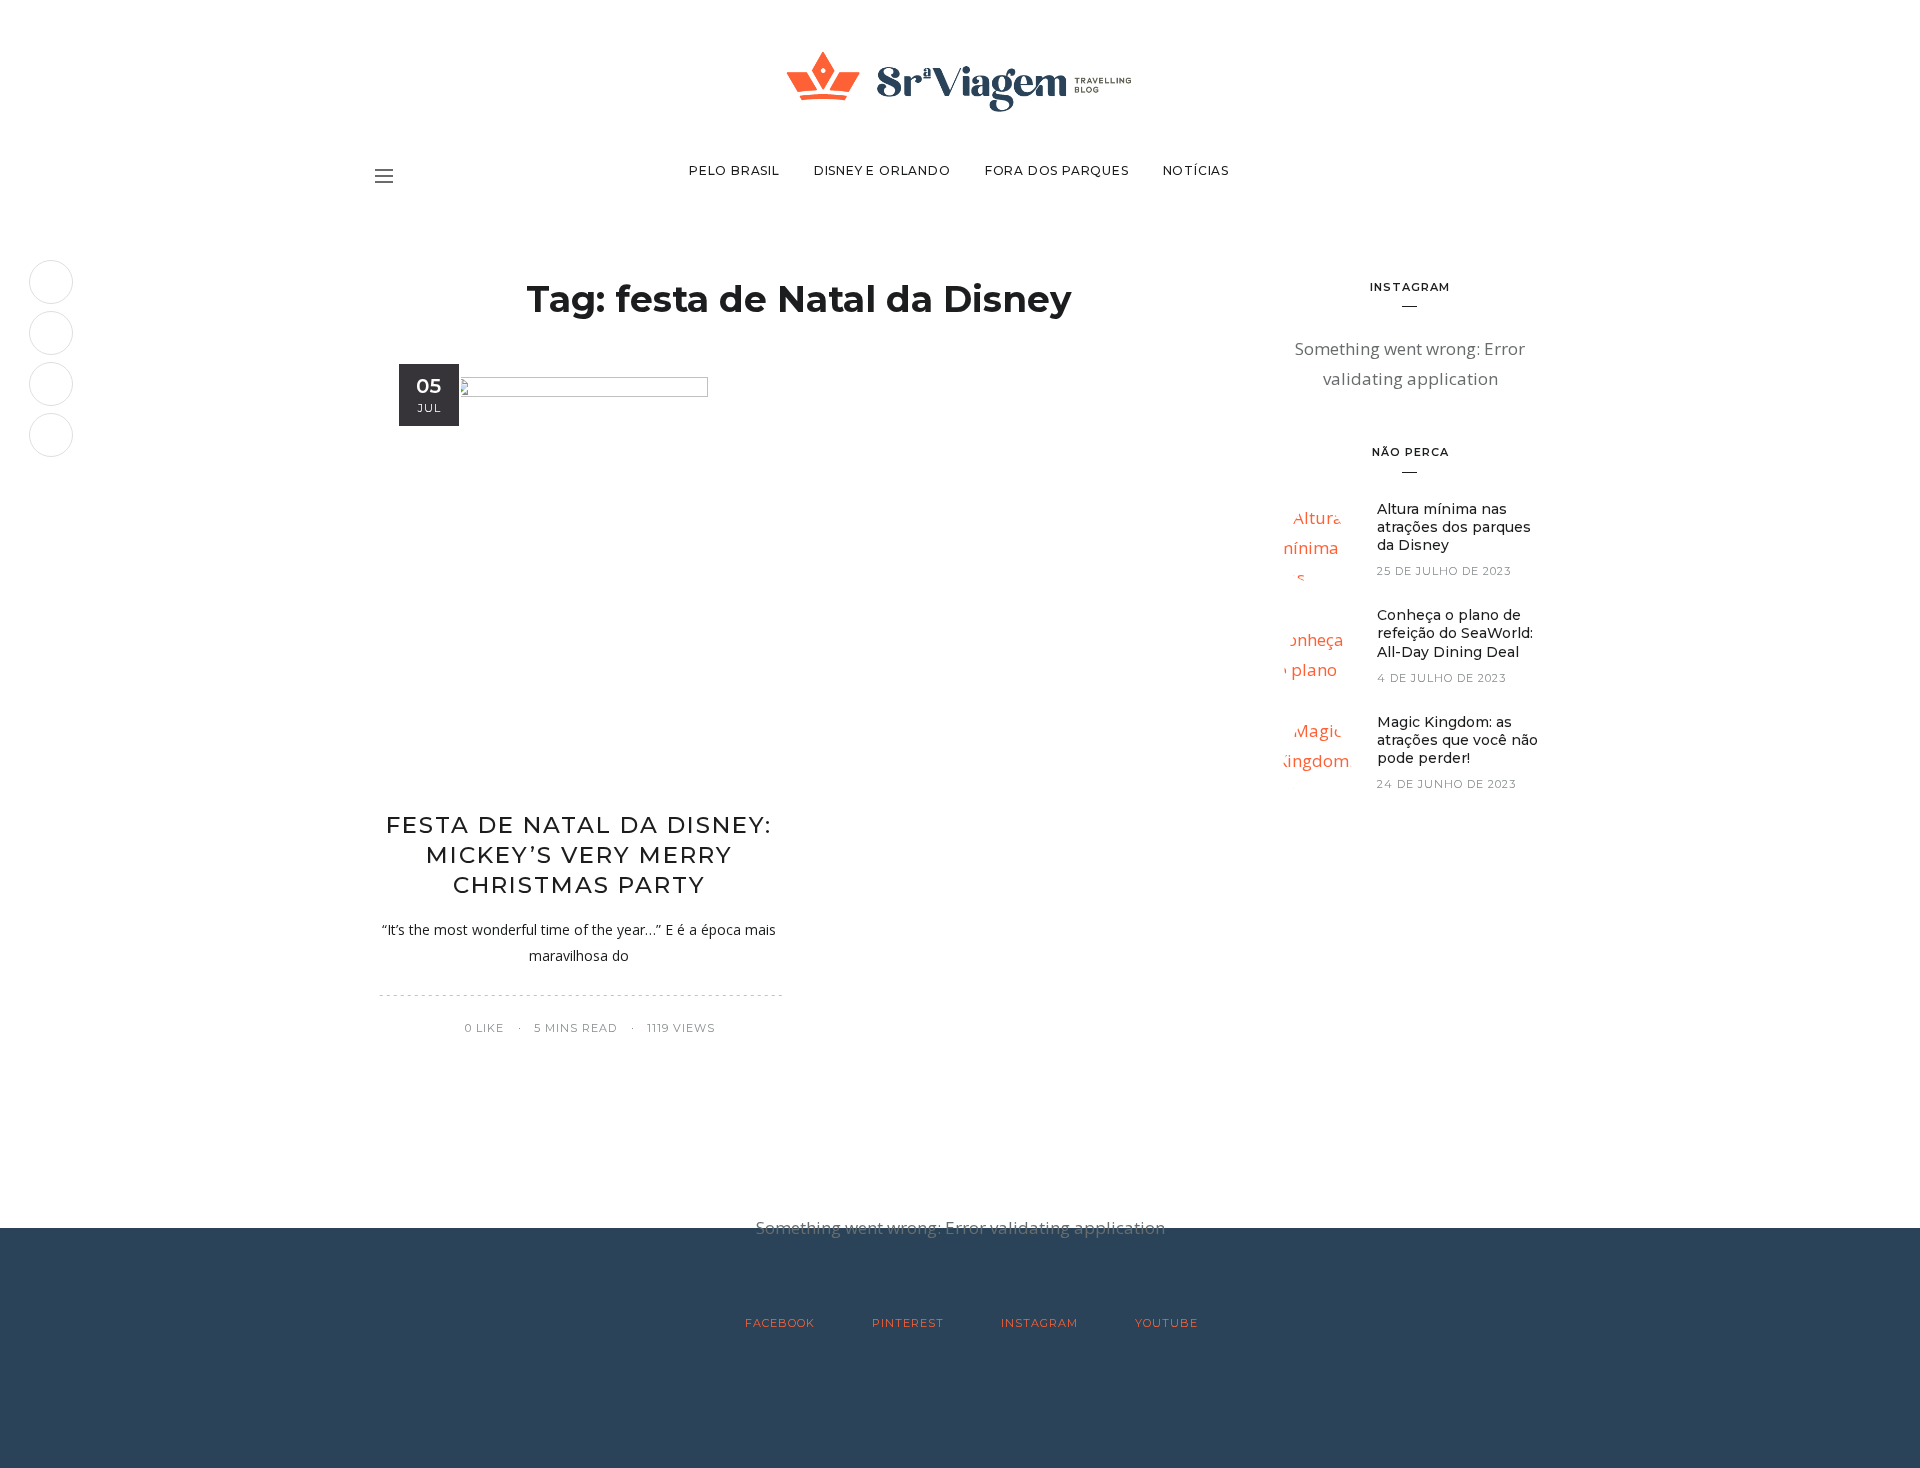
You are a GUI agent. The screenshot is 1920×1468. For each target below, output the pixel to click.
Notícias (1196, 170)
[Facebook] (51, 282)
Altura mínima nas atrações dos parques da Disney (1454, 527)
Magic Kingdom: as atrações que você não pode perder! (1457, 740)
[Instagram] (51, 384)
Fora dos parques (1057, 170)
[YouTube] (51, 435)
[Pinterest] (51, 333)
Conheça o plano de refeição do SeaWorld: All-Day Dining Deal (1455, 633)
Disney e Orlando (882, 170)
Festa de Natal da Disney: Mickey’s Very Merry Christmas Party (579, 855)
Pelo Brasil (734, 170)
